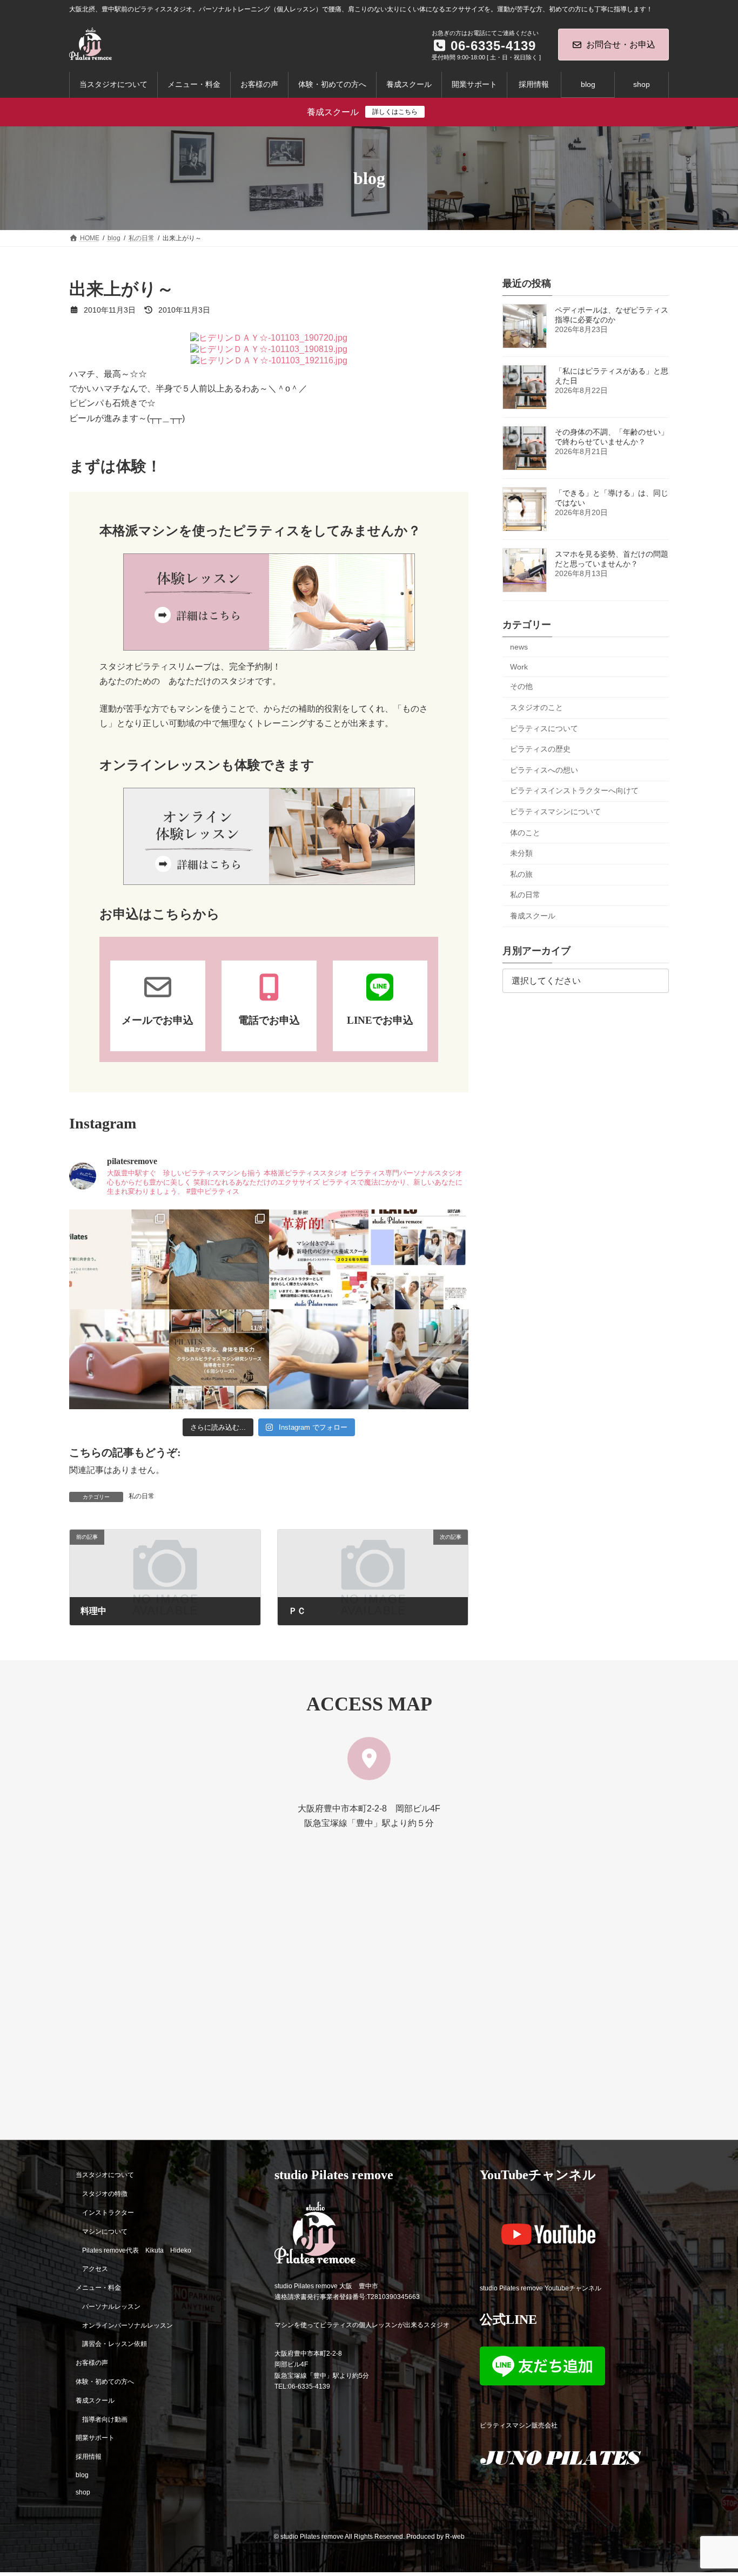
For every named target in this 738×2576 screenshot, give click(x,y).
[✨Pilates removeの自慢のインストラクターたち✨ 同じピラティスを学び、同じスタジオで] (418, 1259)
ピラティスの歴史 (540, 749)
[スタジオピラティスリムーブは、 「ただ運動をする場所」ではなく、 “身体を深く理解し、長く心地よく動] (418, 1359)
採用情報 (89, 2457)
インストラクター (108, 2212)
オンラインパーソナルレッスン (128, 2325)
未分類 (521, 853)
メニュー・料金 (98, 2288)
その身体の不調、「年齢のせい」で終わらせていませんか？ (612, 437)
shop (83, 2492)
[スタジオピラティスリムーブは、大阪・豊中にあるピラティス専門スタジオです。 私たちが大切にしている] (119, 1259)
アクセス (95, 2269)
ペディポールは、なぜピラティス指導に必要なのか (612, 315)
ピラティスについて (544, 728)
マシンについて (105, 2231)
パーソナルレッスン (111, 2306)
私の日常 (142, 1496)
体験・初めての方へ (105, 2382)
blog (82, 2474)
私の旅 (521, 874)
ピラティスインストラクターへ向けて (574, 791)
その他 (521, 687)
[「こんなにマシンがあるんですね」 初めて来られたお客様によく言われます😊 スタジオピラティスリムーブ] (319, 1359)
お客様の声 (92, 2363)
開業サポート (95, 2438)
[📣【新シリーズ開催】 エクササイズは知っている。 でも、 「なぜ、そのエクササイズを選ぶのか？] (219, 1359)
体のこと (525, 833)
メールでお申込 (157, 1020)
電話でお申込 (269, 1020)
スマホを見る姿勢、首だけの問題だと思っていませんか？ (612, 559)
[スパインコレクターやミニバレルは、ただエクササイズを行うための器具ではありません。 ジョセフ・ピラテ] (119, 1359)
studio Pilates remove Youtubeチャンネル (541, 2288)
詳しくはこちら (395, 112)
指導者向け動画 (105, 2419)
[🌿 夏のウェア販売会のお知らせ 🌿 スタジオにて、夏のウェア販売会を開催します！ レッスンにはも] (219, 1259)
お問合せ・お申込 (621, 45)
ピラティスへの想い (544, 770)
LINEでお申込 (380, 1020)
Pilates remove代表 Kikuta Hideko (137, 2250)
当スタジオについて (105, 2175)
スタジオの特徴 (105, 2194)
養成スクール (533, 916)
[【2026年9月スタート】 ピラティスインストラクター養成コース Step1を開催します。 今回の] (319, 1259)
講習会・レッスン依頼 (115, 2344)
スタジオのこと (536, 707)
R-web (455, 2537)
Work (519, 667)
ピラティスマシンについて (555, 812)
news (519, 647)
